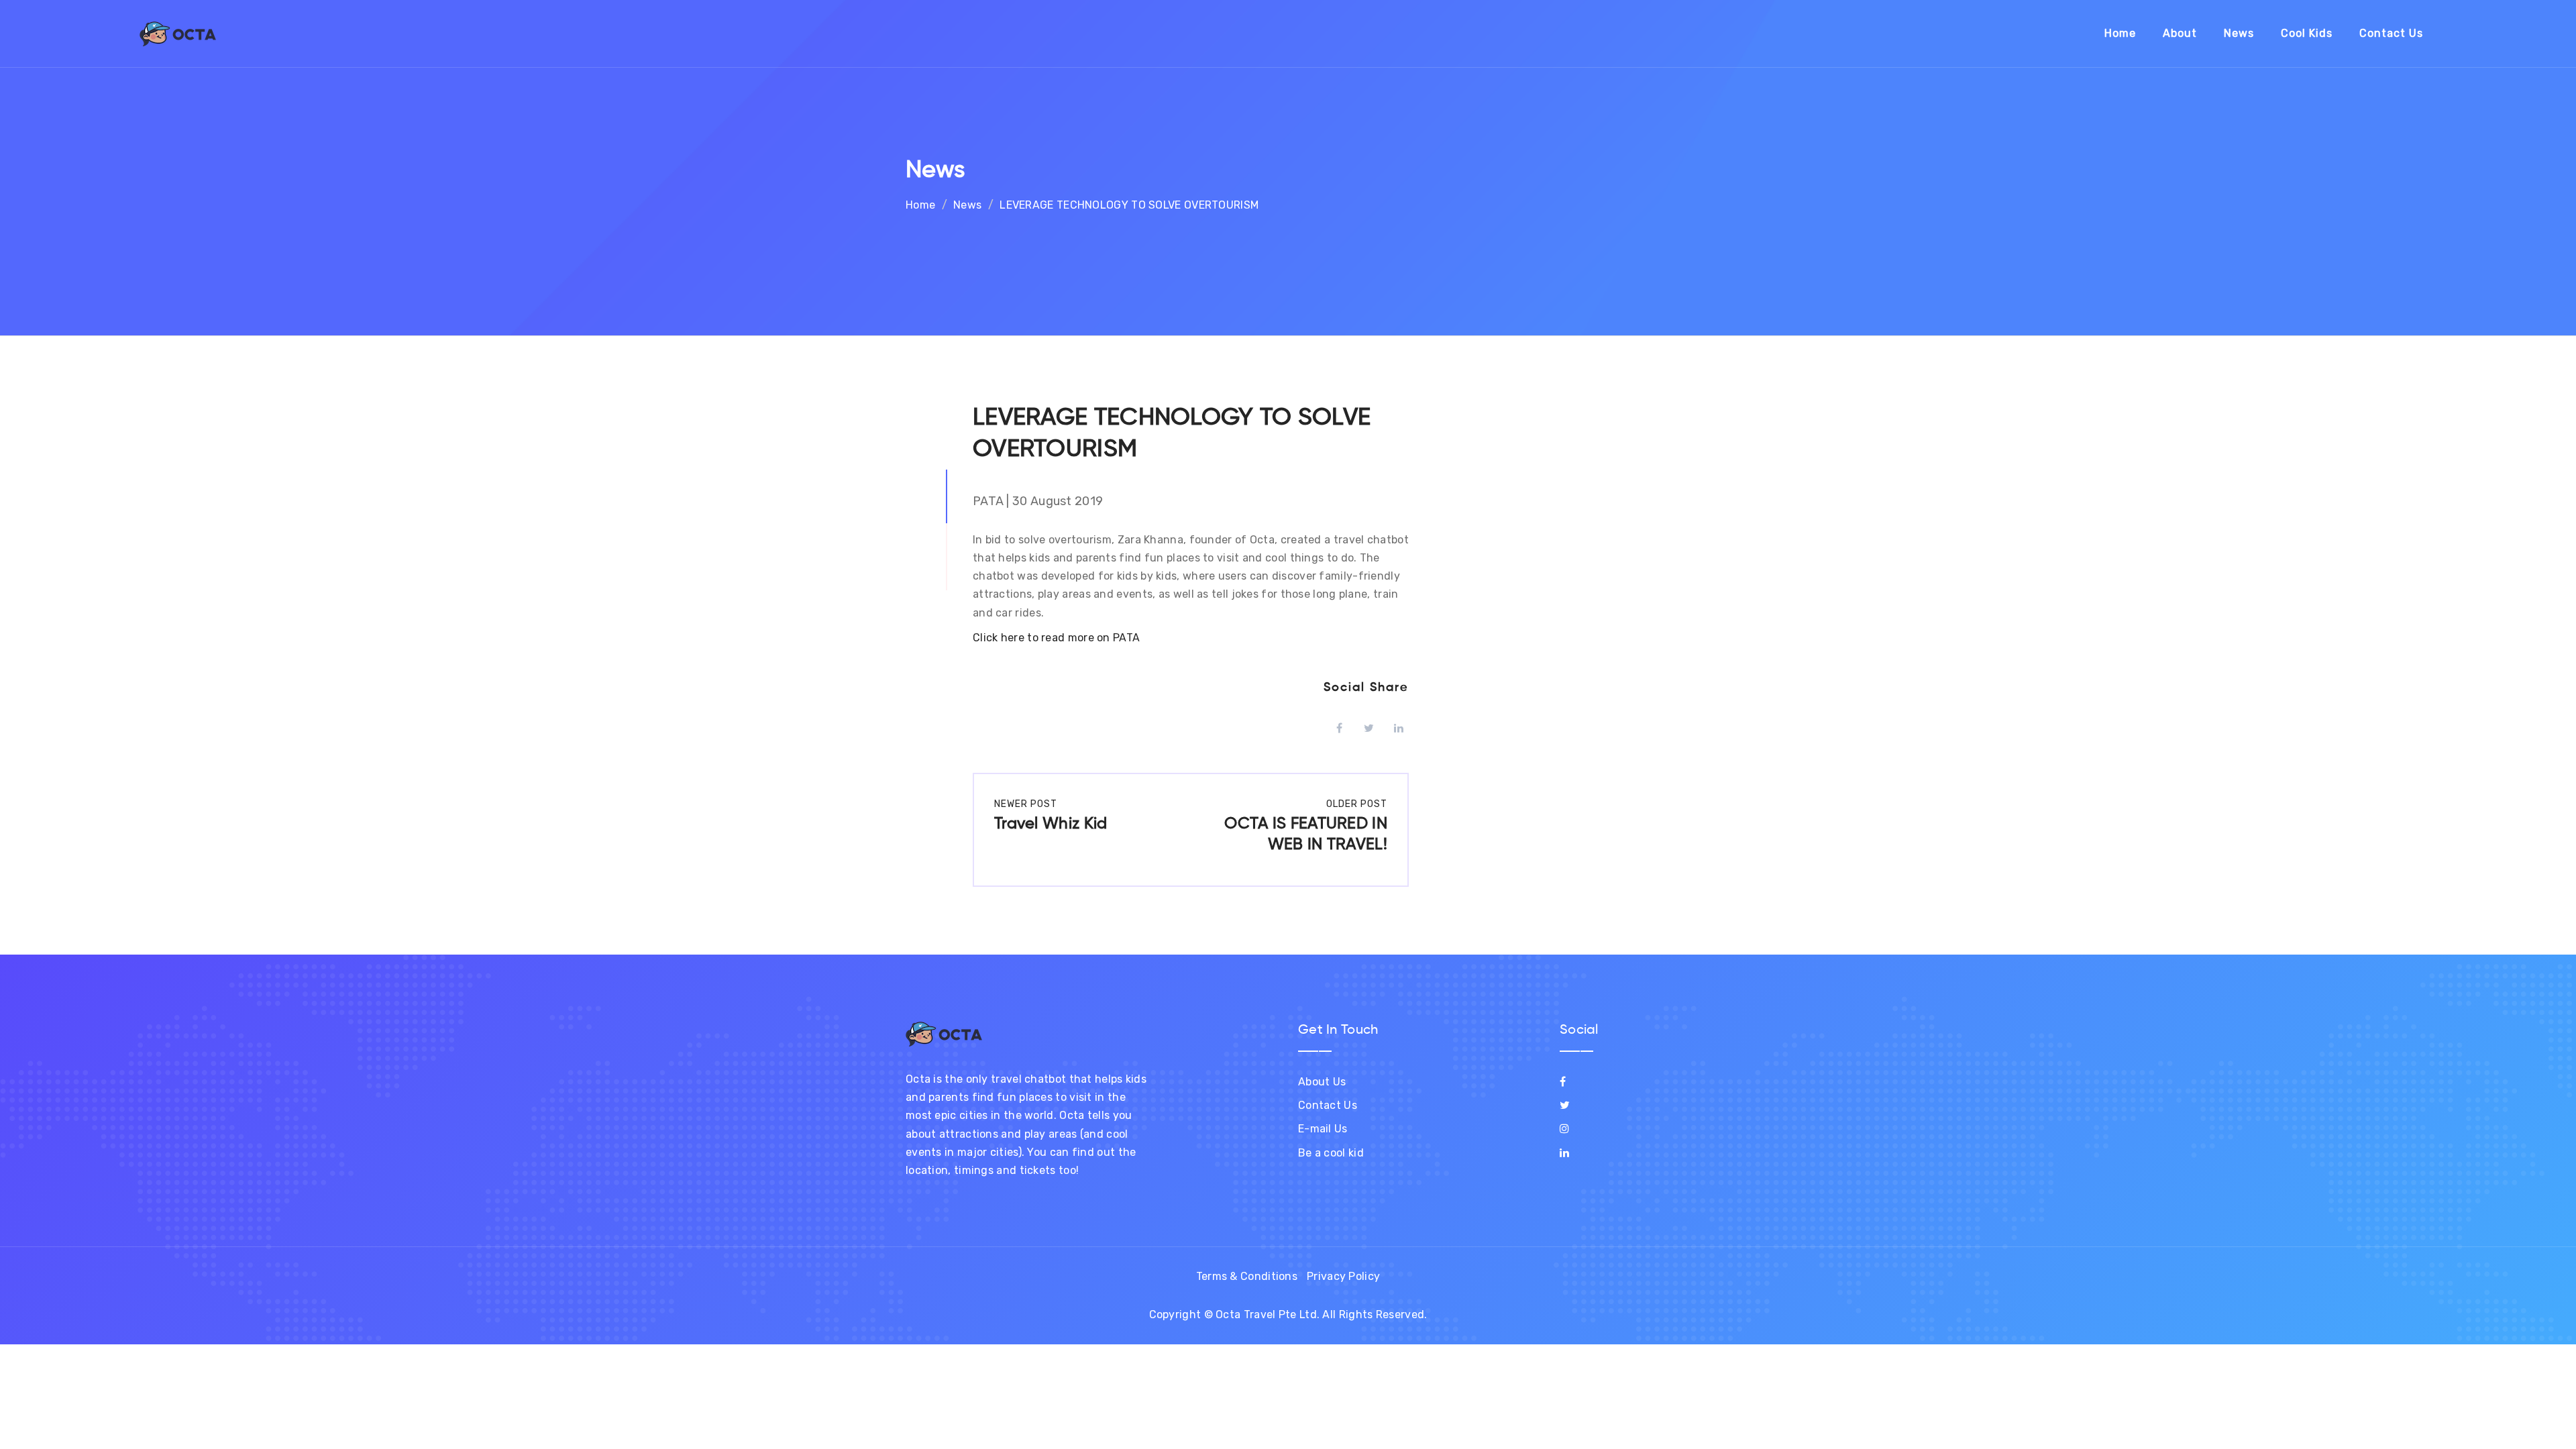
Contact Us (2391, 33)
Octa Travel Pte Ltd (1266, 1314)
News (2239, 33)
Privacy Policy (1343, 1276)
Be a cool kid (1331, 1153)
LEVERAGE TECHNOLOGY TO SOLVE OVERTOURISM (1129, 205)
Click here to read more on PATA (1056, 638)
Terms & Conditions (1247, 1276)
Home (2120, 33)
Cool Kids (2307, 33)
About (2180, 33)
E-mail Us (1323, 1129)
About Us (1322, 1082)
